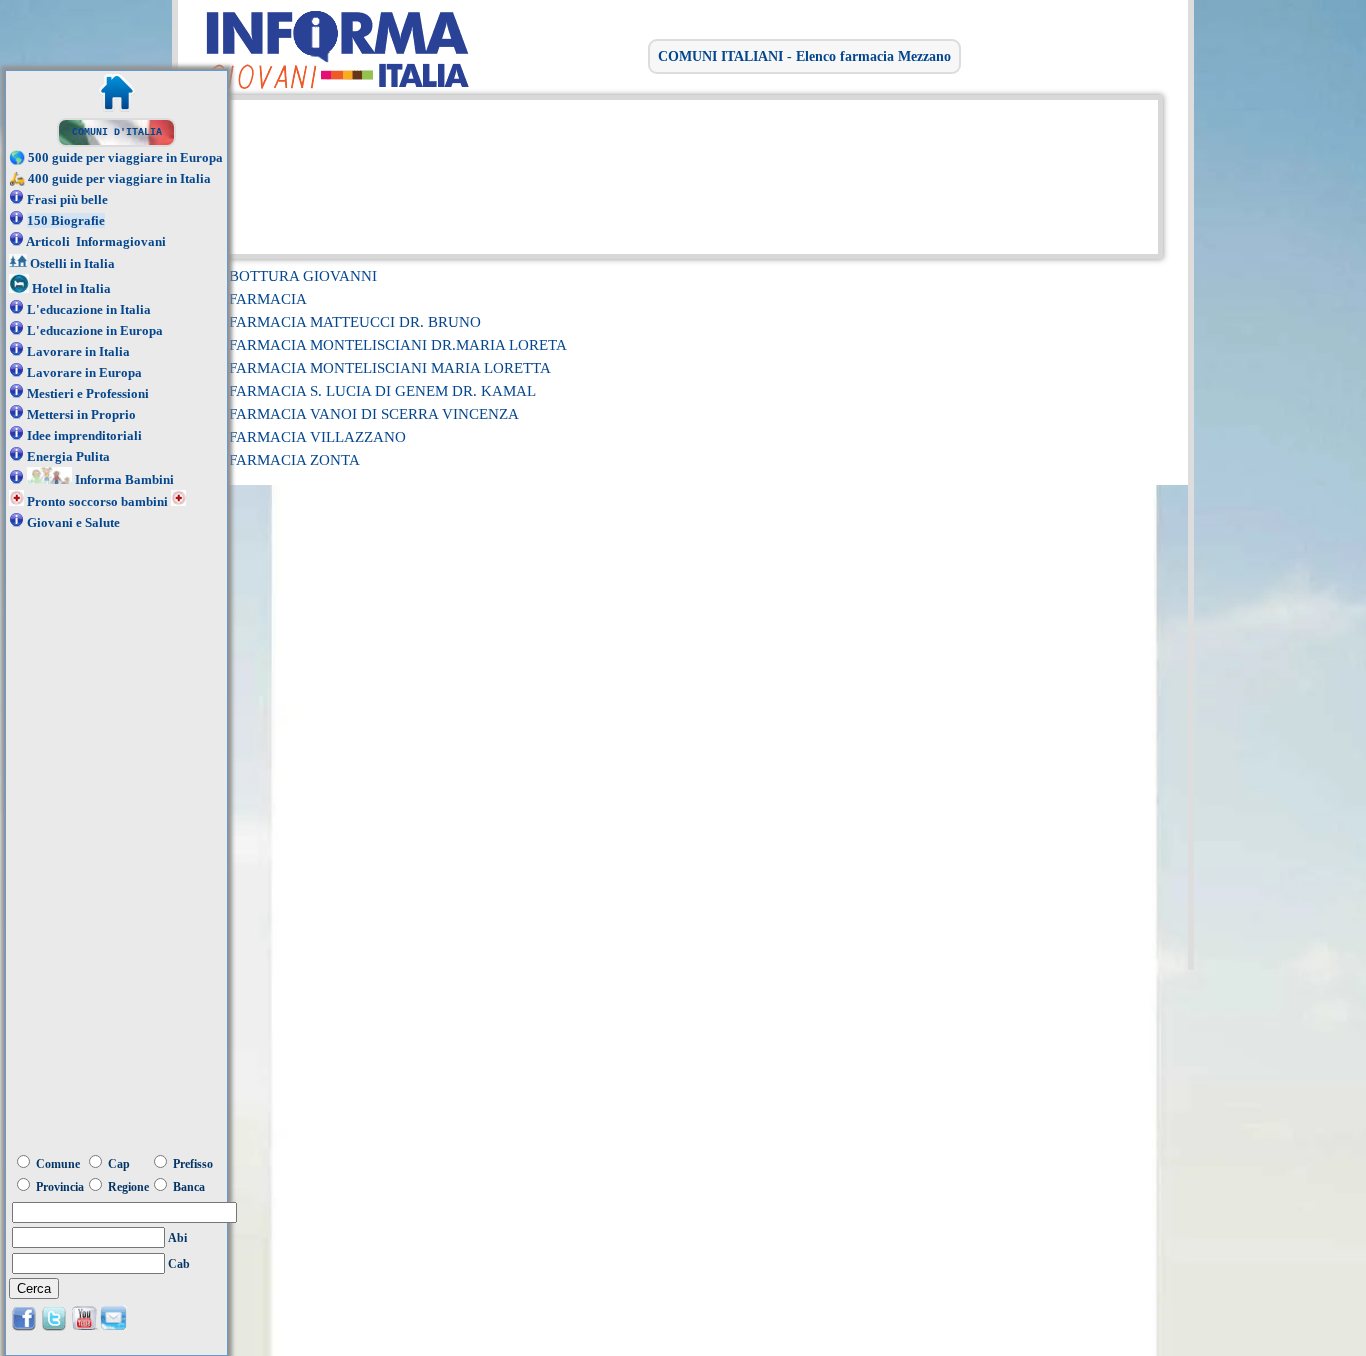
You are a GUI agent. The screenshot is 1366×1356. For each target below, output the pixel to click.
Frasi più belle (67, 199)
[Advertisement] (678, 175)
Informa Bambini (124, 479)
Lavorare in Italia (78, 351)
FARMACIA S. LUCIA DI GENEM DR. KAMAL (382, 391)
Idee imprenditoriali (84, 435)
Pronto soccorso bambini (97, 501)
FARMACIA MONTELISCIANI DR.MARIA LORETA (398, 345)
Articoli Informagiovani (96, 241)
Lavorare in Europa (84, 372)
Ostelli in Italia (72, 263)
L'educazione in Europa (95, 330)
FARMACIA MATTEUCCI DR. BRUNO (355, 322)
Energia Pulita (68, 456)
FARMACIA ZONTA (294, 460)
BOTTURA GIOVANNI (303, 276)
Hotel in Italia (71, 288)
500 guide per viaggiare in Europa (125, 157)
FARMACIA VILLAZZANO (317, 437)
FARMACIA (268, 299)
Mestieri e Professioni (88, 393)
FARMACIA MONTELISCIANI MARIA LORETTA (390, 368)
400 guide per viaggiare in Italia (119, 178)
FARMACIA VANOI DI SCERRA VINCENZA (374, 414)
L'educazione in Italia (89, 309)
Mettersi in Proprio (81, 414)
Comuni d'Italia (117, 132)
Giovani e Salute (73, 522)
